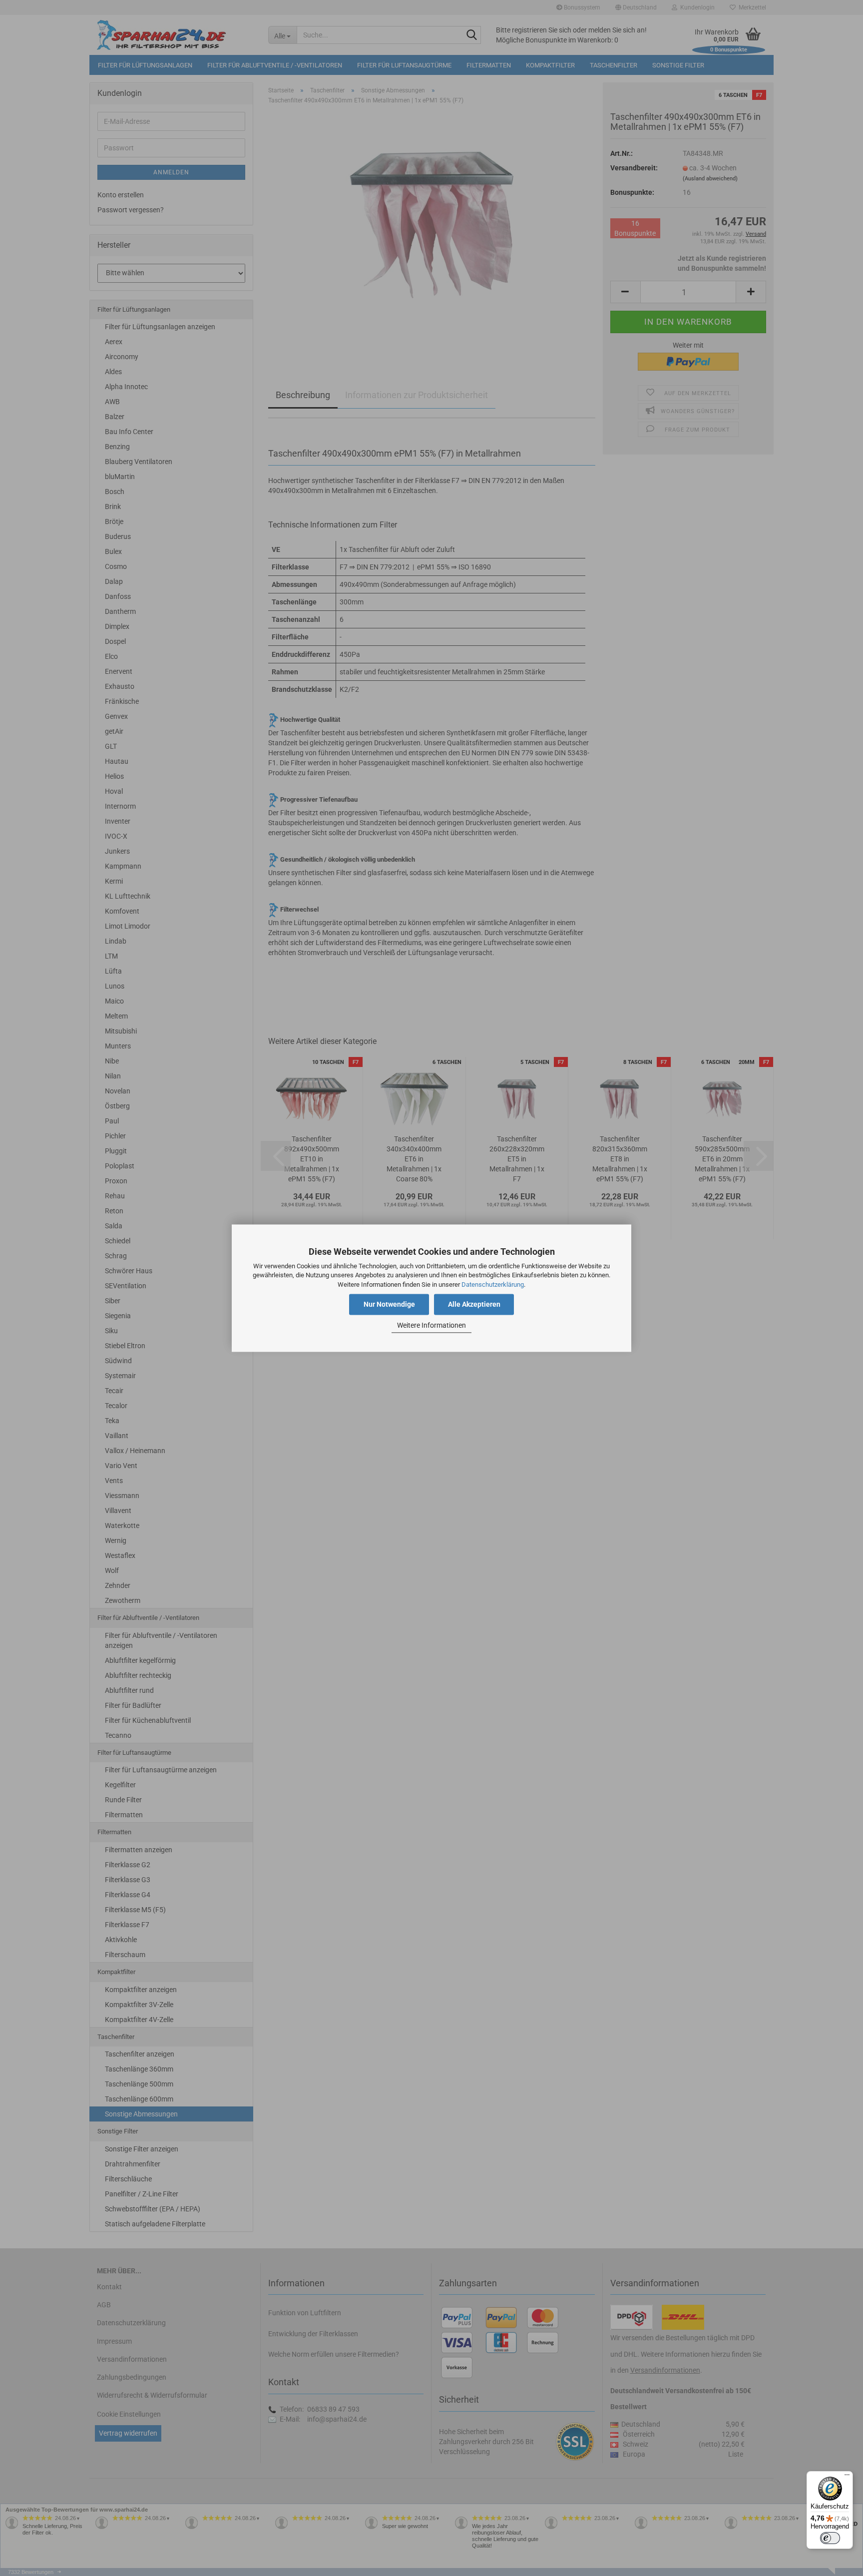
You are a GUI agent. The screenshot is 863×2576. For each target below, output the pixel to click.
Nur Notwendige (389, 1304)
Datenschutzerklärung (493, 1285)
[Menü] (847, 2477)
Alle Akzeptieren (474, 1304)
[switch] (830, 2538)
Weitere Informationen (431, 1326)
